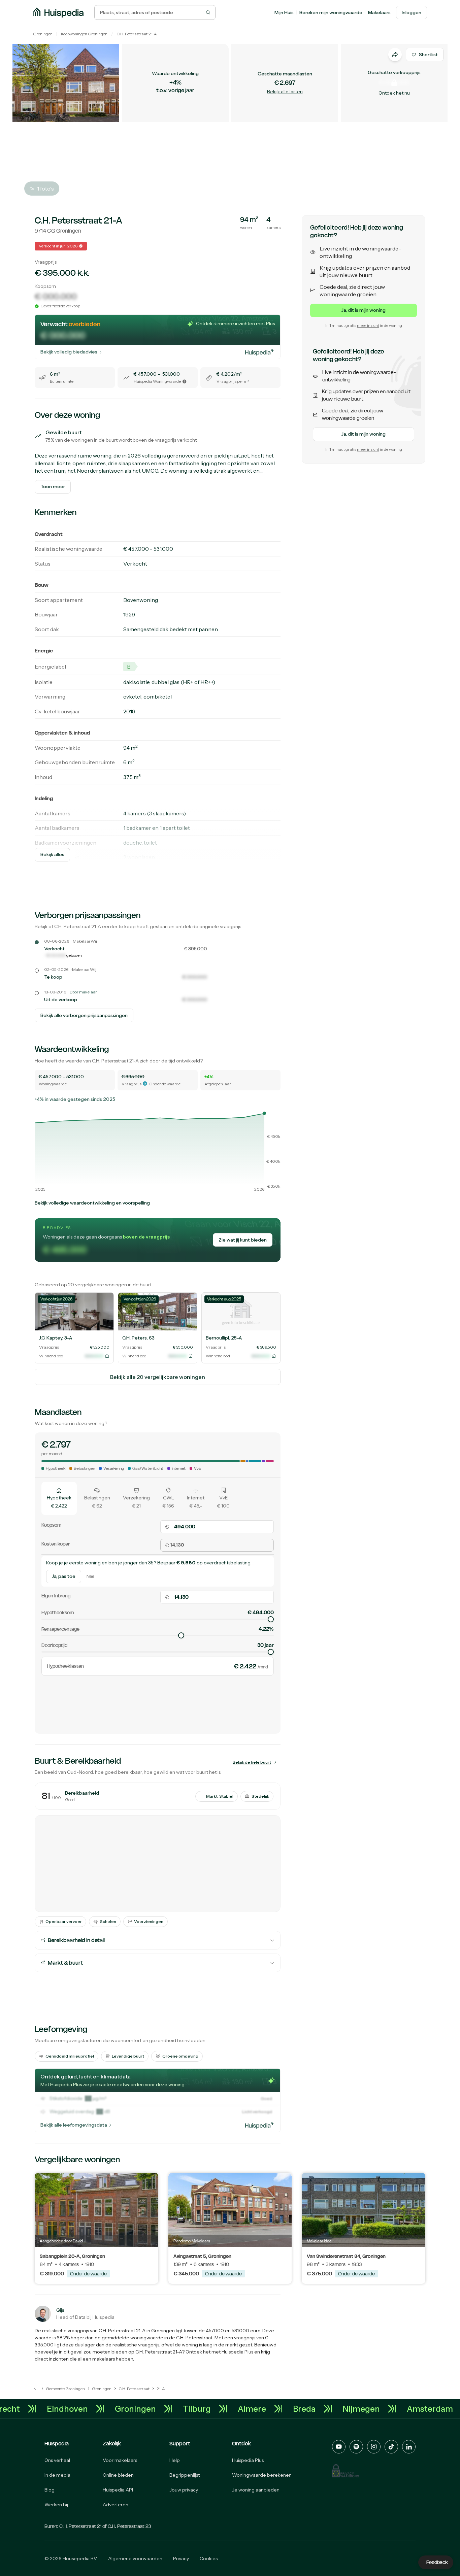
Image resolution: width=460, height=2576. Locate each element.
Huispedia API (118, 2490)
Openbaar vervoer (64, 1921)
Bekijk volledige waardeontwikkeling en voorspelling (92, 1203)
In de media (57, 2475)
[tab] (59, 1498)
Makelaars (379, 12)
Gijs (60, 2310)
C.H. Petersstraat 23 (129, 2526)
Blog (50, 2490)
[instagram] (374, 2447)
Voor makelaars (120, 2460)
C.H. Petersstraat (132, 34)
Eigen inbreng (56, 1596)
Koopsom (51, 1525)
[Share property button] (395, 55)
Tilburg (224, 2409)
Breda (332, 2409)
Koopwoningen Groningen (84, 34)
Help (175, 2460)
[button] (185, 381)
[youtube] (339, 2447)
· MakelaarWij (84, 941)
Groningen (43, 34)
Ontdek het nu (394, 93)
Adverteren (116, 2505)
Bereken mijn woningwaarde (331, 12)
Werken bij (56, 2505)
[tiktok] (391, 2447)
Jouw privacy (184, 2490)
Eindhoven (95, 2409)
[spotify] (356, 2447)
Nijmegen (389, 2409)
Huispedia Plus (237, 2352)
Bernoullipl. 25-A (224, 1338)
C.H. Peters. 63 (138, 1338)
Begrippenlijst (185, 2475)
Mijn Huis (284, 12)
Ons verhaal (57, 2460)
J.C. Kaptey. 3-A (56, 1338)
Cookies (209, 2558)
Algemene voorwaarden (135, 2558)
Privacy (181, 2558)
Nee (90, 1577)
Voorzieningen (149, 1921)
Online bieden (118, 2475)
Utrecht (32, 2409)
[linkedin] (409, 2447)
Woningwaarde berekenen (262, 2475)
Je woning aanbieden (256, 2490)
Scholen (108, 1921)
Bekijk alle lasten (285, 92)
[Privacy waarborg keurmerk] (346, 2471)
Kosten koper (56, 1544)
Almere (280, 2409)
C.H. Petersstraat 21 (80, 2526)
